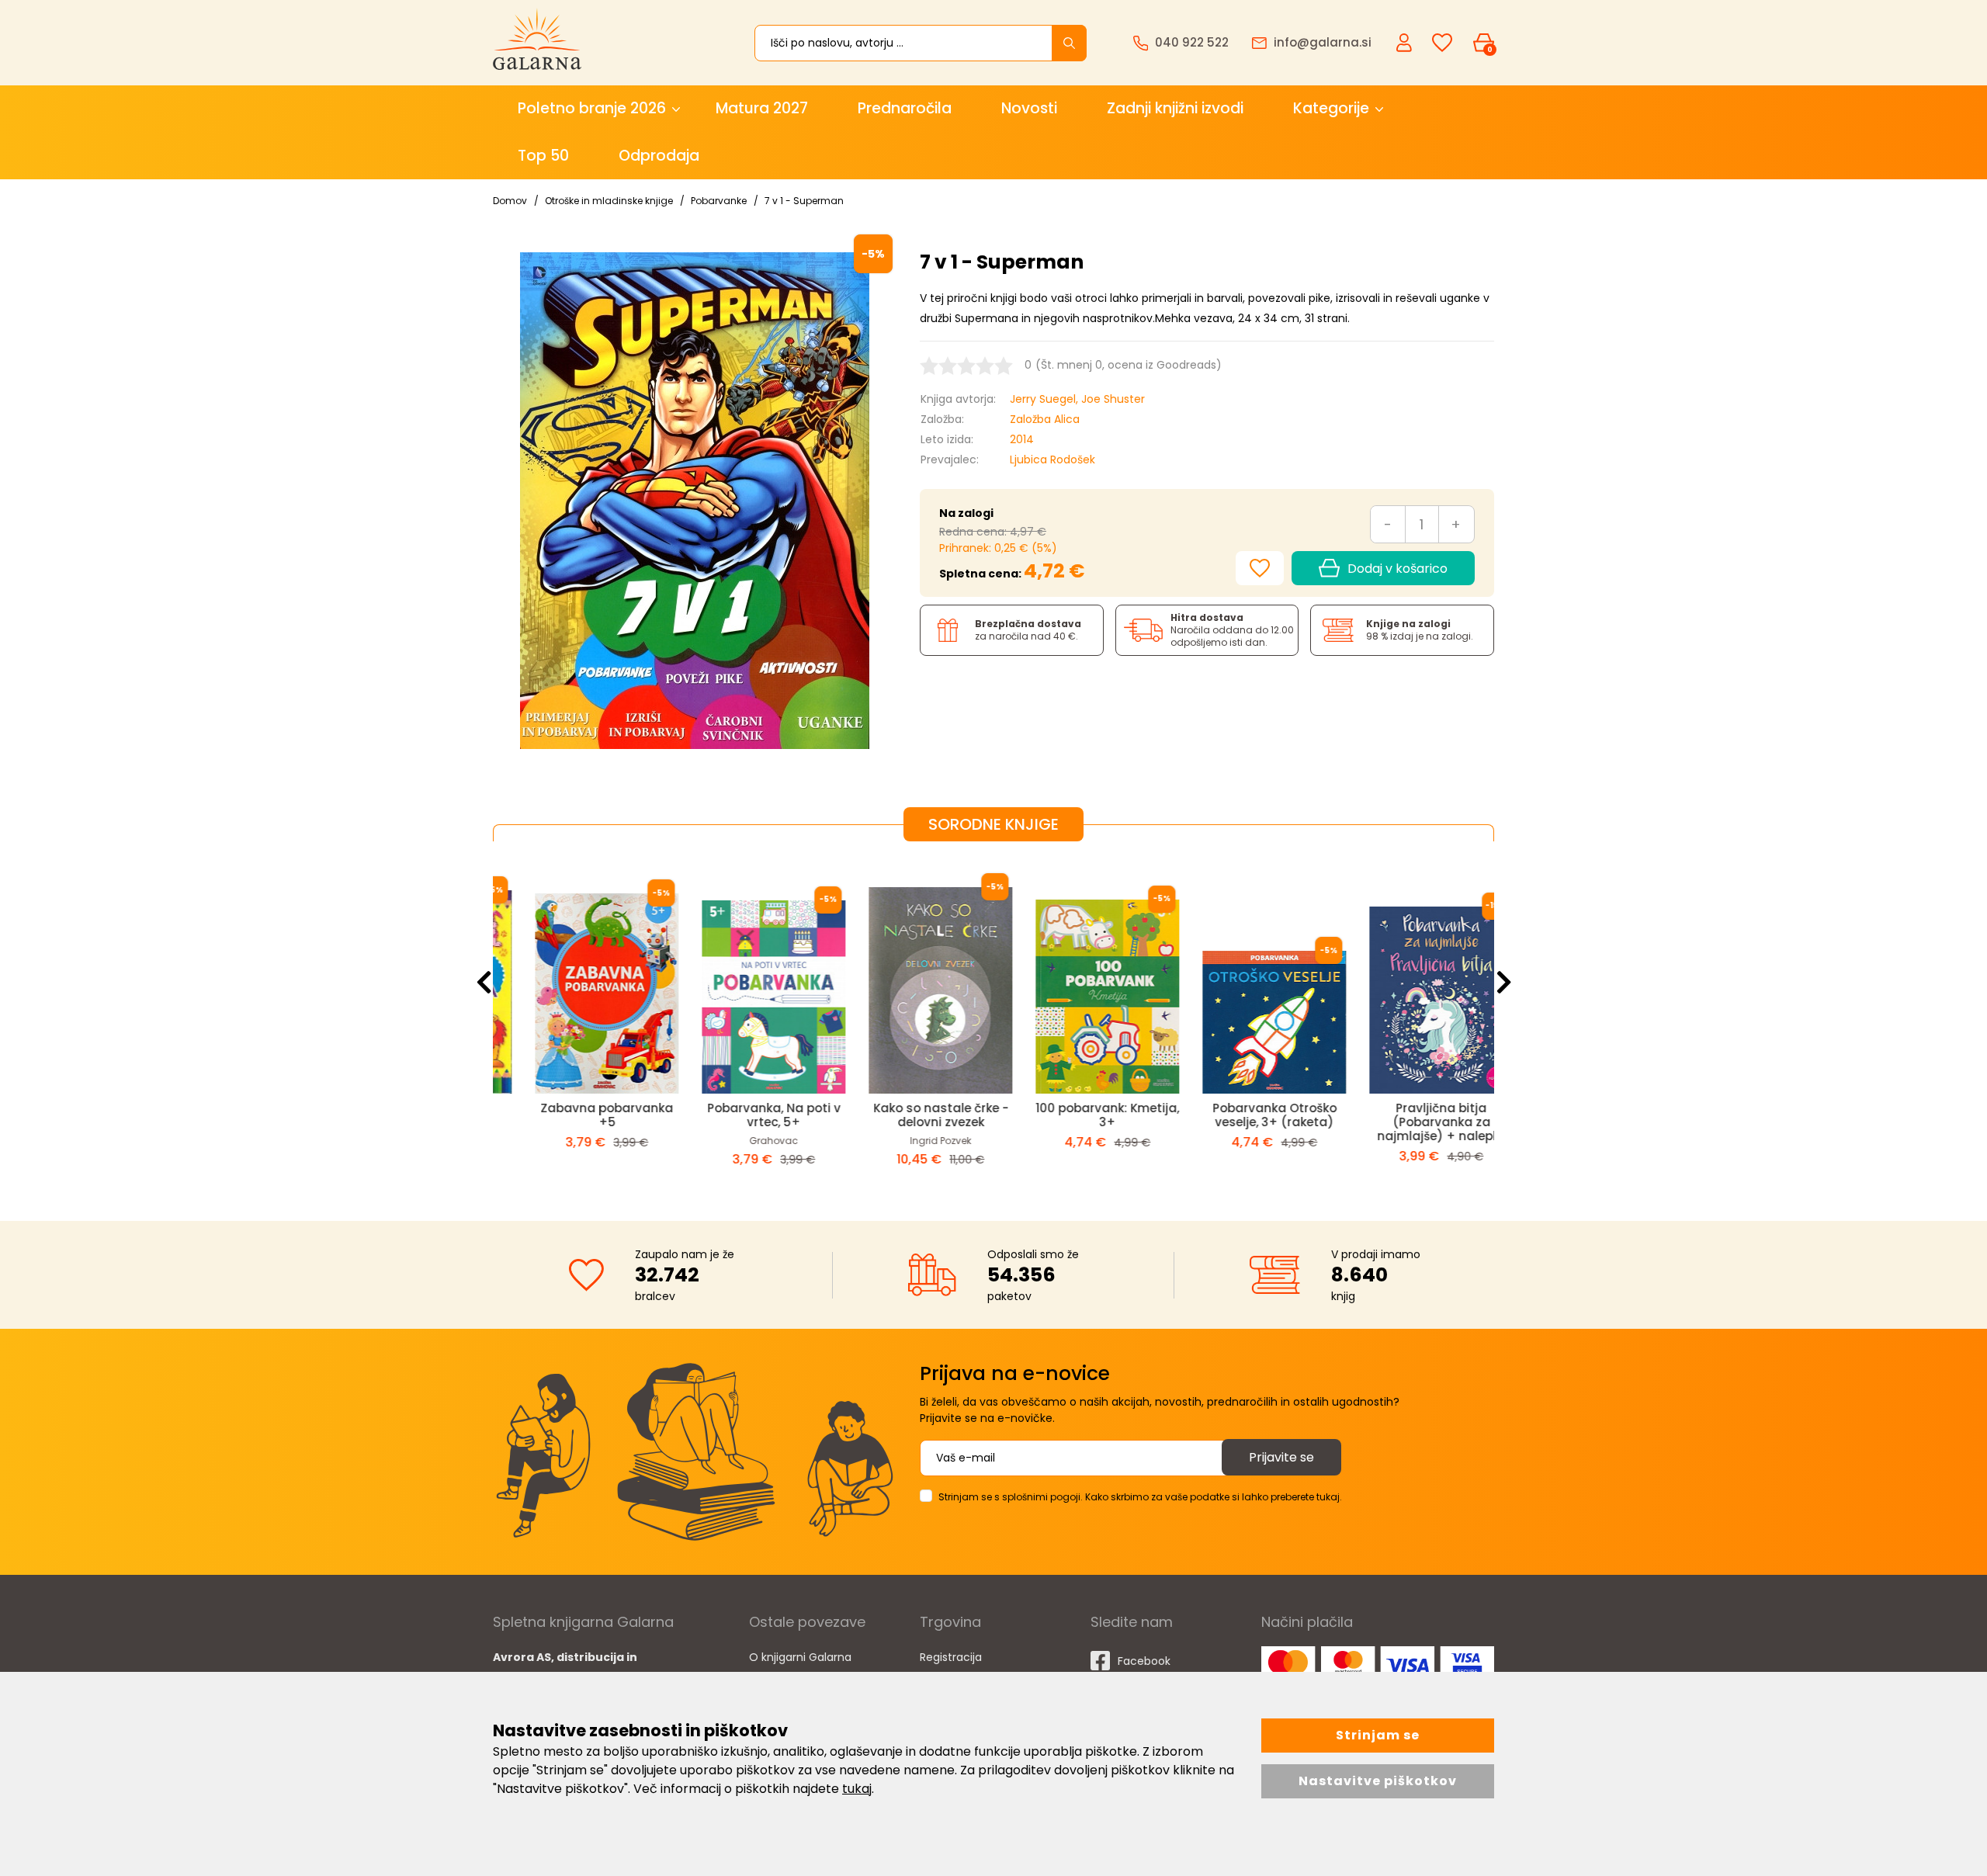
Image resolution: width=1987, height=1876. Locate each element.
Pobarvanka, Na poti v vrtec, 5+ (577, 1115)
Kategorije (1331, 108)
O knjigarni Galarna (800, 1657)
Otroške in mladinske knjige (609, 201)
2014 (1022, 439)
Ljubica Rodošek (1052, 459)
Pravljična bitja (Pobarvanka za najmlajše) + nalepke (1244, 1122)
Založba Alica (1045, 419)
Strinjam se (1378, 1735)
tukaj (857, 1789)
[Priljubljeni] (1442, 43)
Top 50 (543, 156)
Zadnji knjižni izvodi (1175, 108)
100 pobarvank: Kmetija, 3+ (910, 1115)
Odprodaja (659, 156)
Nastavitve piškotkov (1378, 1781)
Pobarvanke (719, 201)
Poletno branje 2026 (592, 108)
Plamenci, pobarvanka (1411, 1108)
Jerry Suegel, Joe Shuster (1077, 399)
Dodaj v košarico (1397, 569)
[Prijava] (1406, 42)
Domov (510, 201)
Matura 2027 (762, 108)
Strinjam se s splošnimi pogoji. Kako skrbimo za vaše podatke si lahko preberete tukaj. (1140, 1497)
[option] (576, 1019)
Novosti (1029, 108)
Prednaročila (905, 108)
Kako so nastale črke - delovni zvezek (744, 1115)
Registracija (951, 1657)
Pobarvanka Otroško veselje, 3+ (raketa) (1077, 1115)
